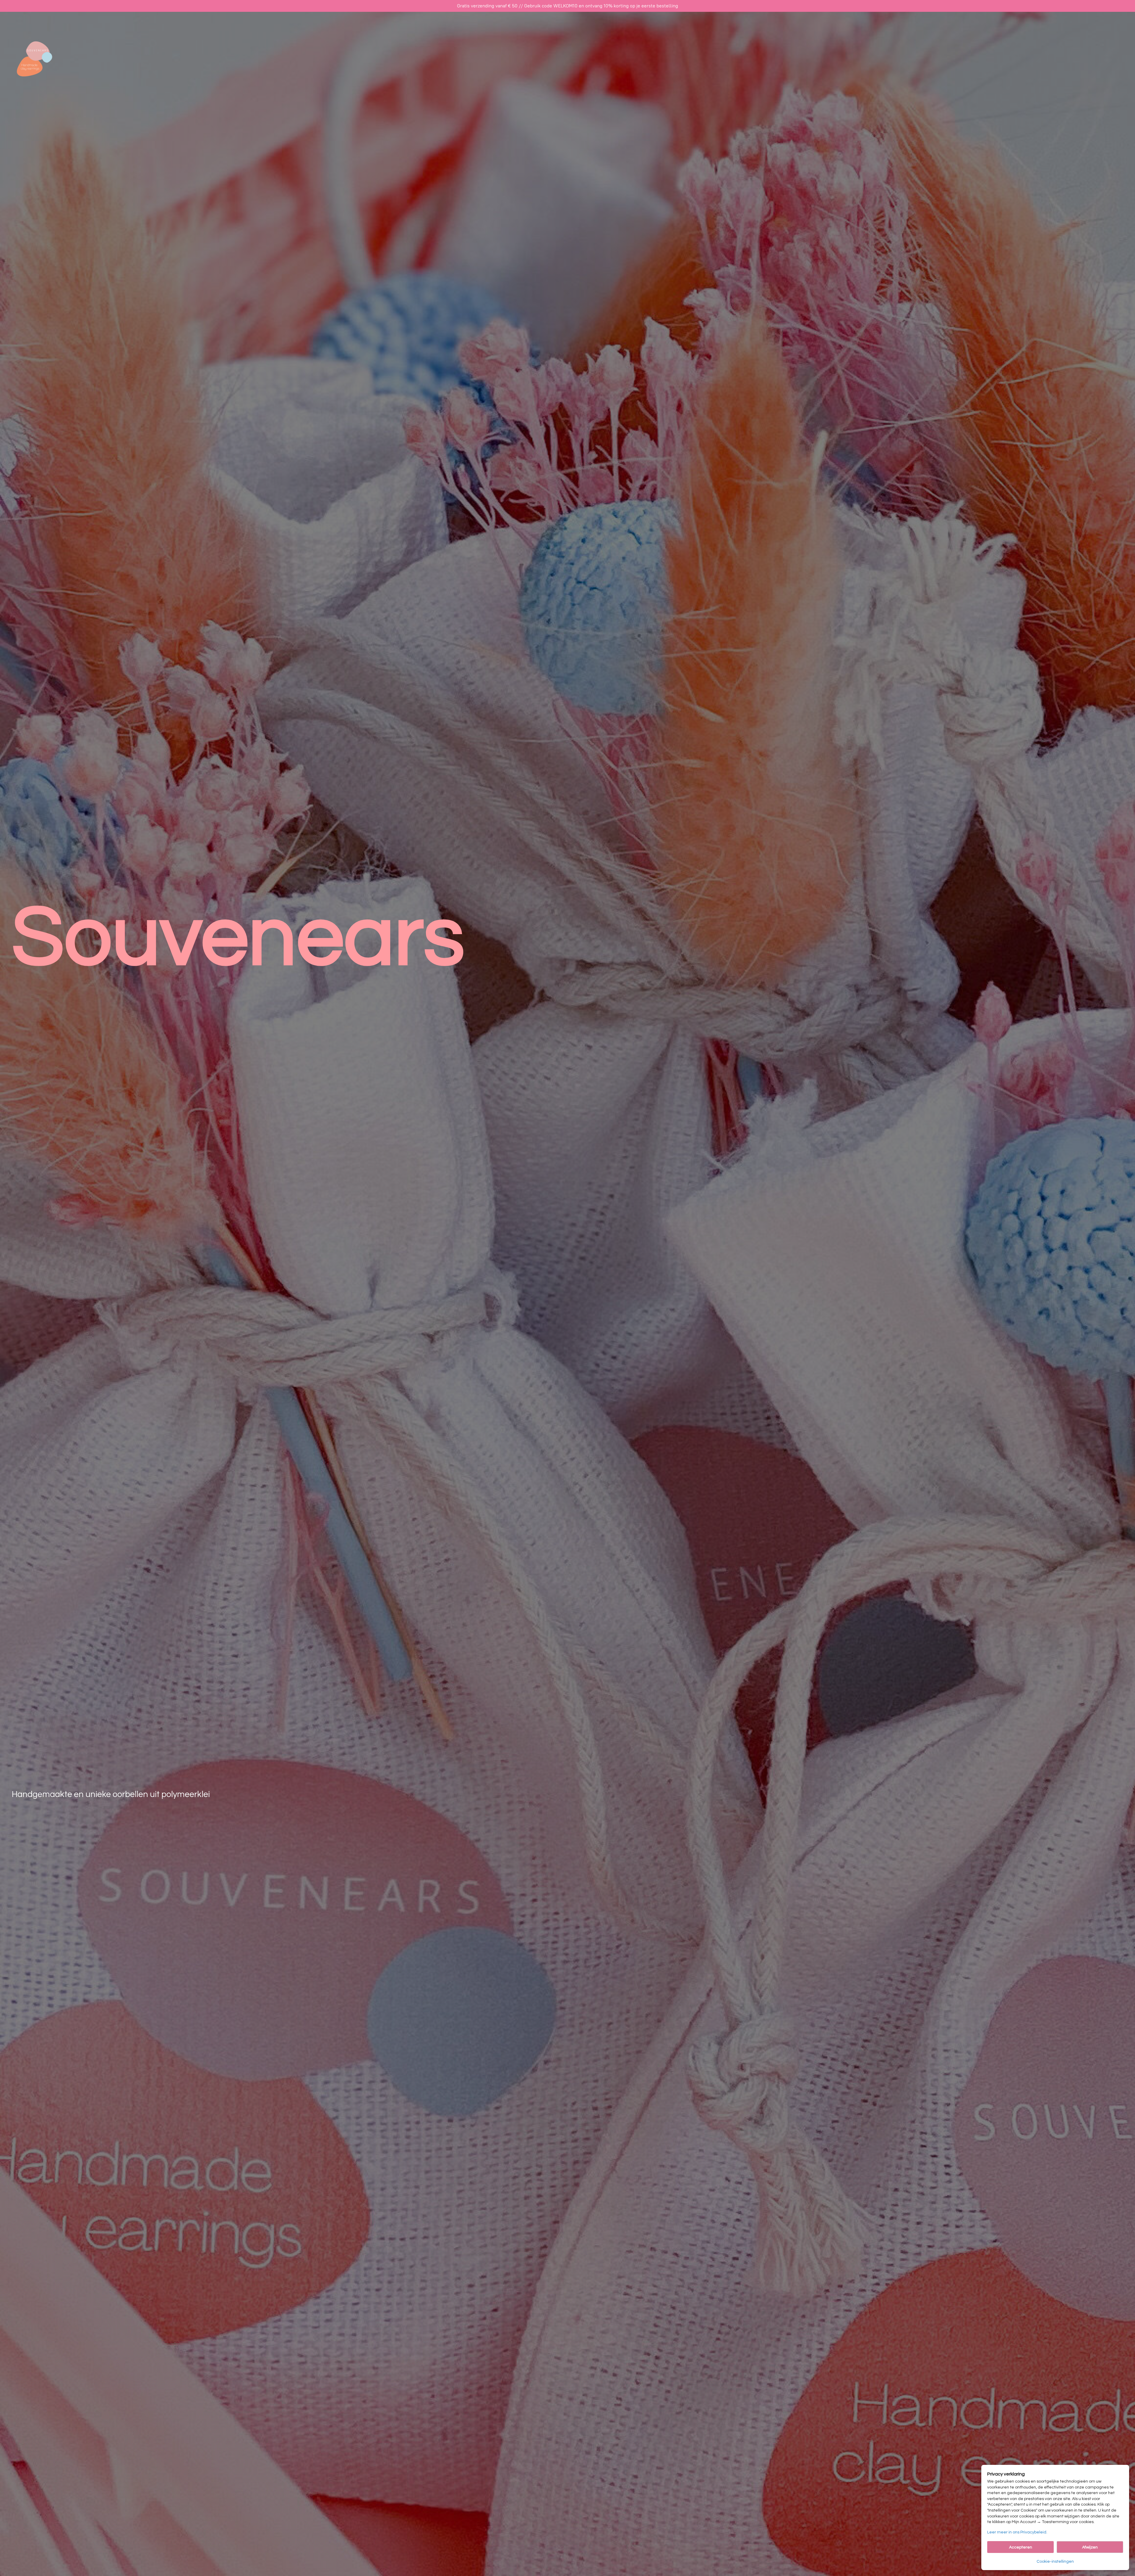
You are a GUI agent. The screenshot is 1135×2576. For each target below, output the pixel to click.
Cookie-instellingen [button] (1055, 2562)
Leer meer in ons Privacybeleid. (1017, 2532)
